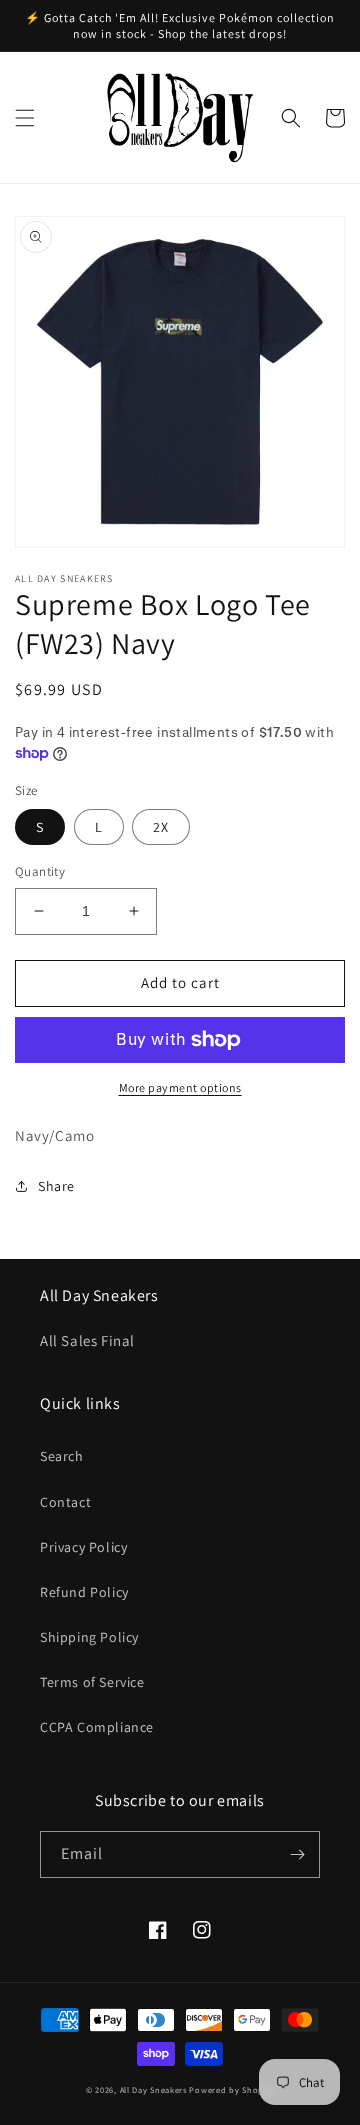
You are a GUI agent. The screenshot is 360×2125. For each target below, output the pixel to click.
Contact (65, 1502)
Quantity (40, 871)
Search (62, 1456)
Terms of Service (92, 1682)
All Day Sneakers (153, 2089)
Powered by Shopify (231, 2089)
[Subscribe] (297, 1854)
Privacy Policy (83, 1547)
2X (161, 827)
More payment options (180, 1087)
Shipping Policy (89, 1637)
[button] (25, 118)
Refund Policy (84, 1592)
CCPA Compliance (97, 1727)
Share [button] (56, 1186)
